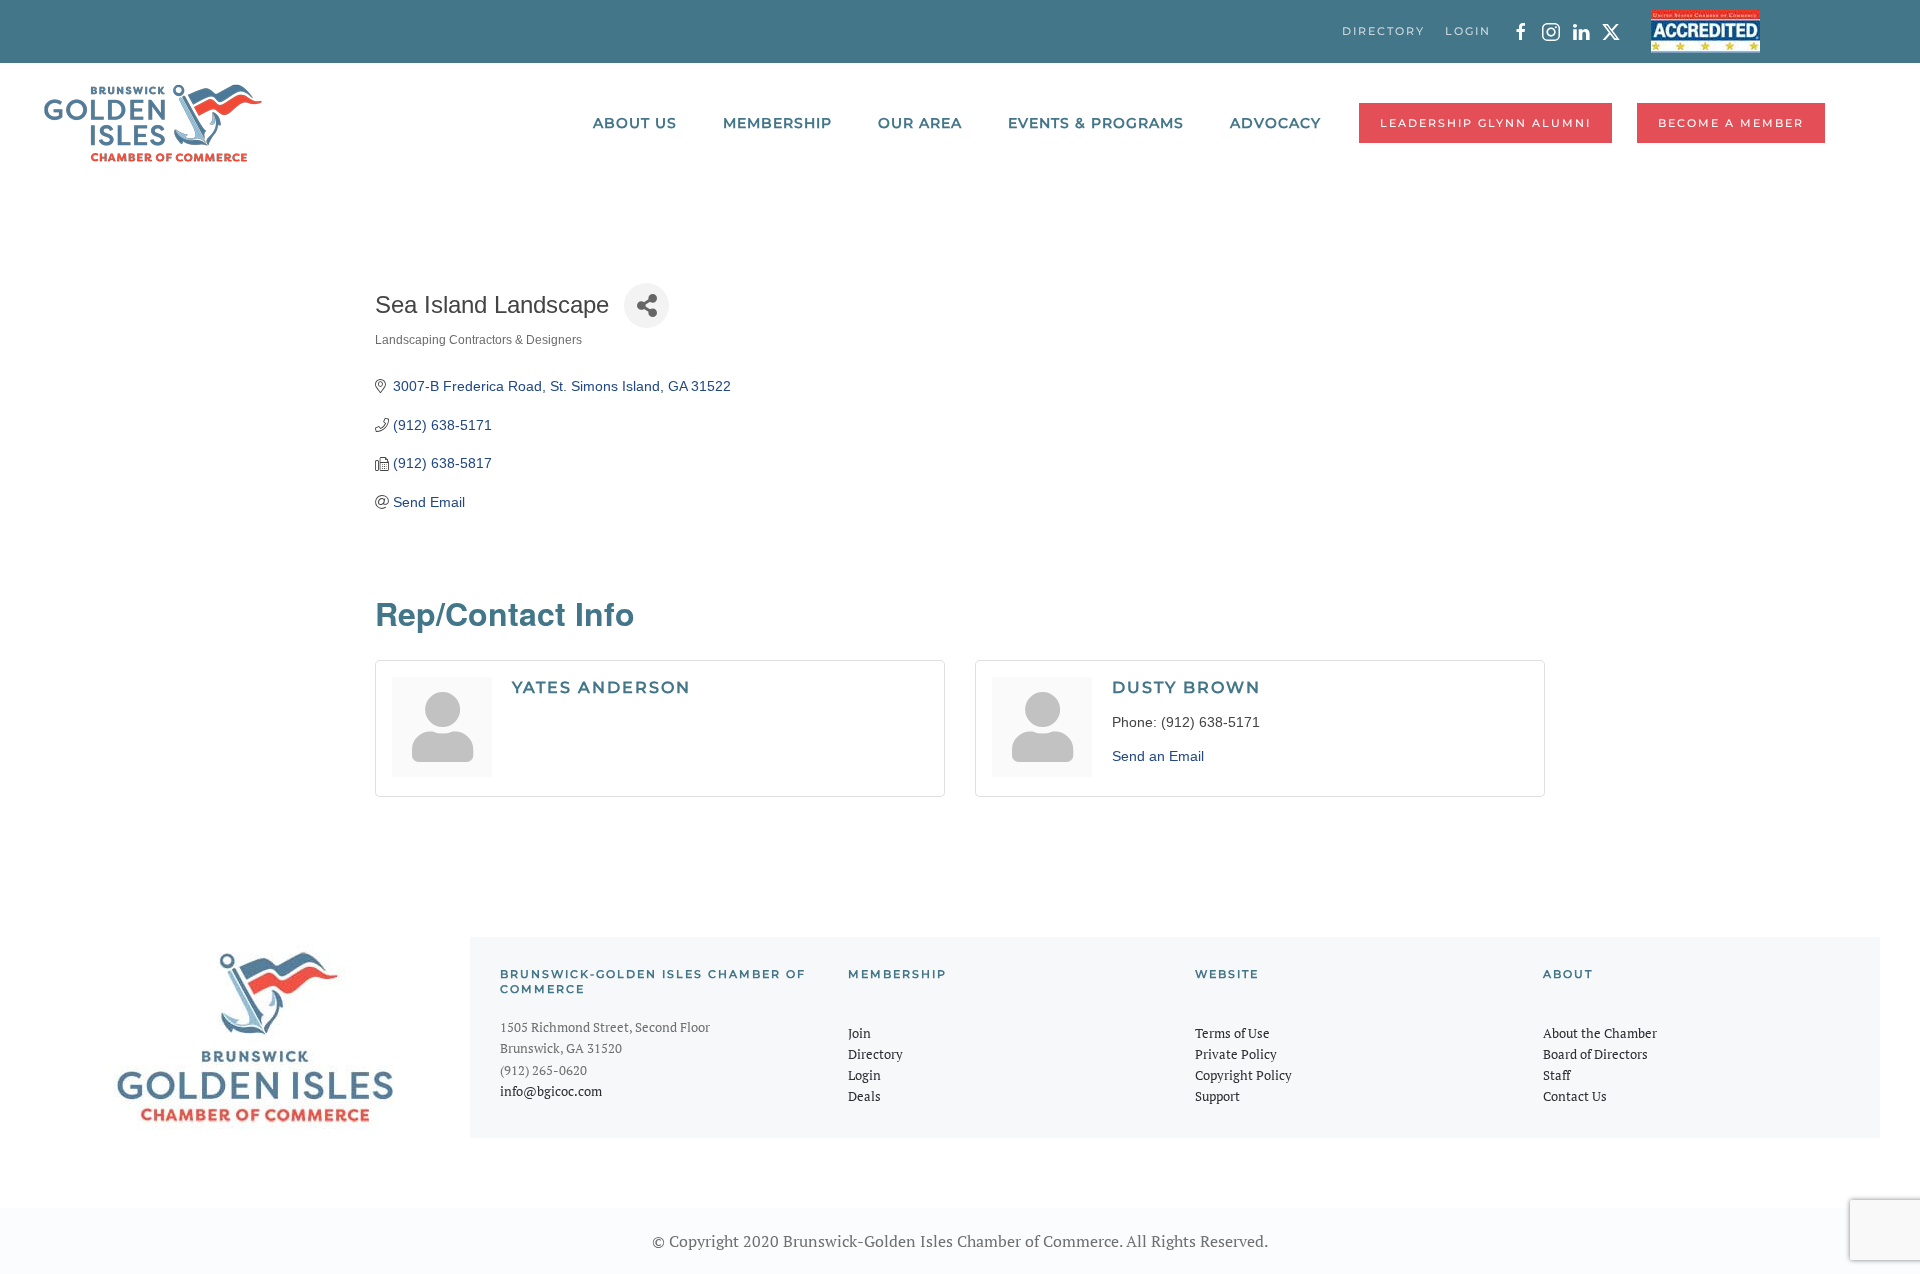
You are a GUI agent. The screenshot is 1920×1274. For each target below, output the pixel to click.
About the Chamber (1600, 1033)
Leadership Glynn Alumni (1485, 123)
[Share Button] (646, 305)
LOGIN (1468, 31)
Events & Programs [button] (1096, 123)
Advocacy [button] (1275, 123)
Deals (864, 1096)
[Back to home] (153, 123)
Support (1217, 1096)
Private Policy (1236, 1054)
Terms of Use (1232, 1033)
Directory (875, 1054)
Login (864, 1075)
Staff (1556, 1075)
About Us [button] (635, 123)
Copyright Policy (1243, 1075)
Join (859, 1033)
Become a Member (1731, 123)
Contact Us (1575, 1096)
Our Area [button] (920, 123)
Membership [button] (777, 123)
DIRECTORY (1383, 31)
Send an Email (1158, 756)
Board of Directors (1595, 1054)
